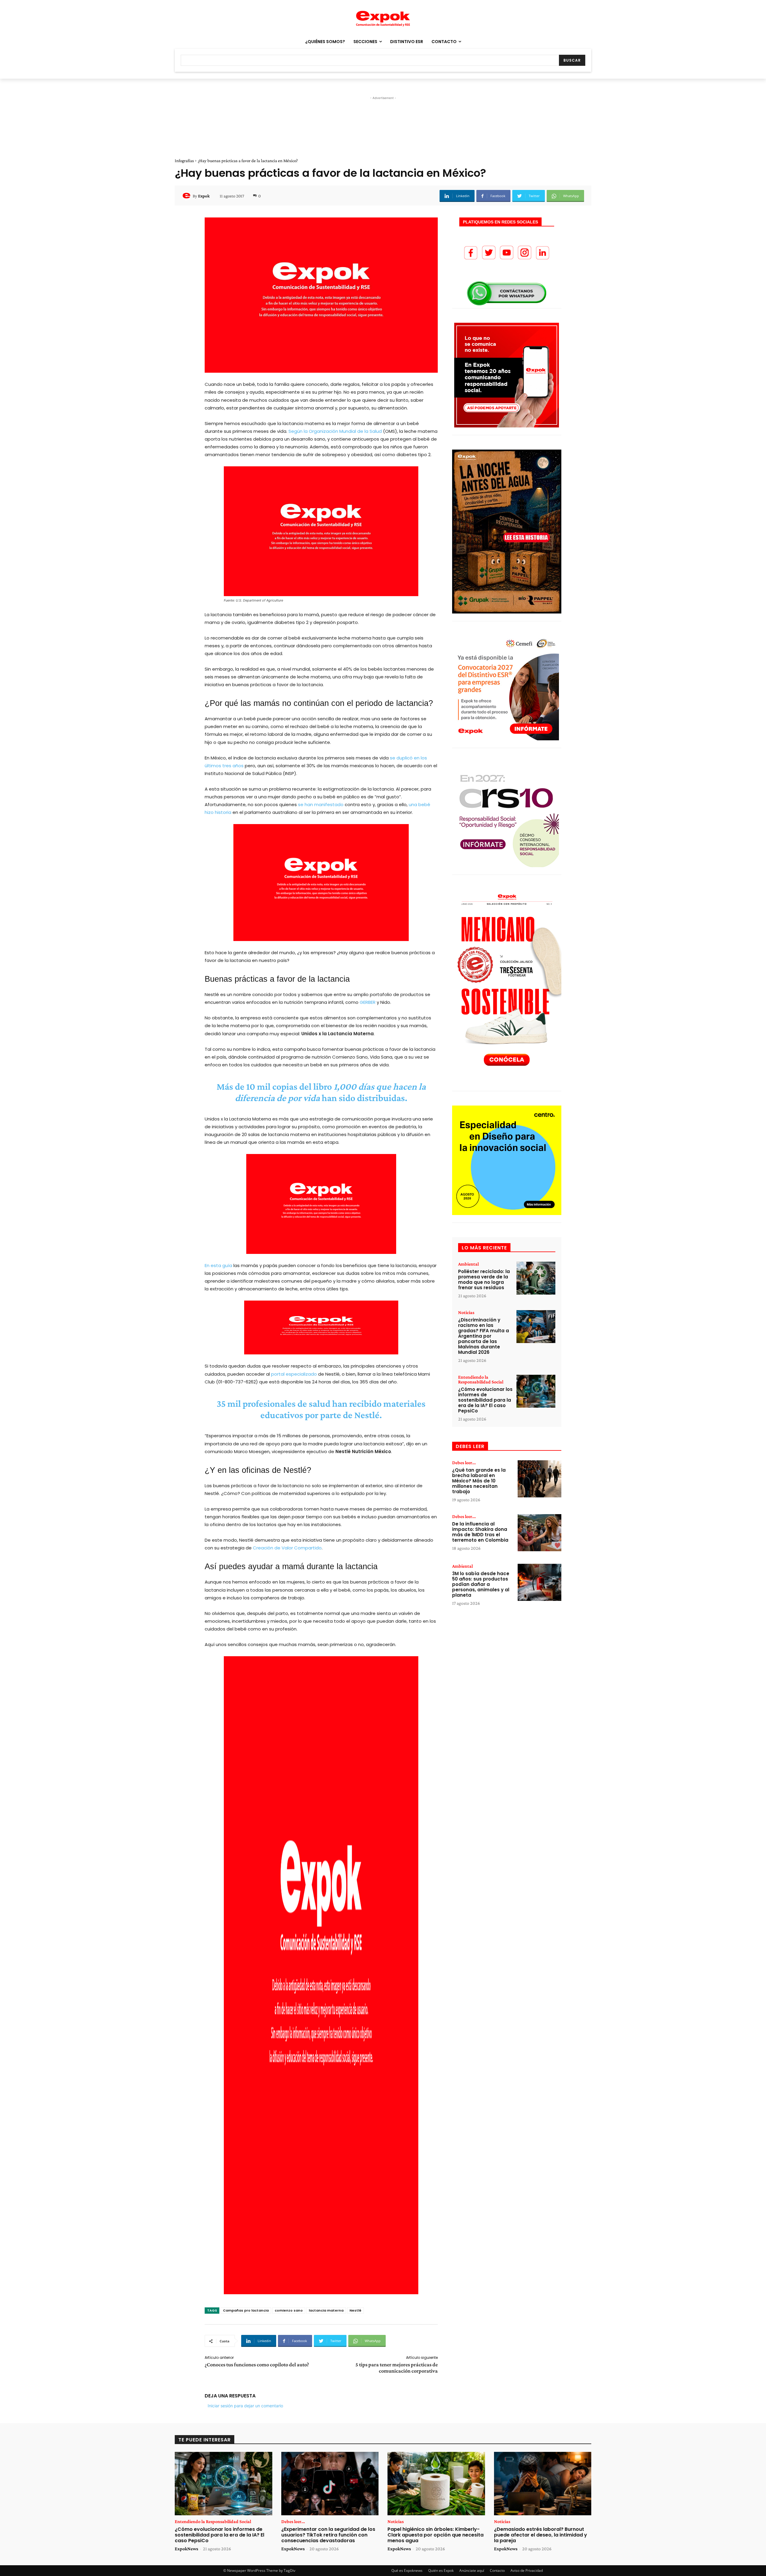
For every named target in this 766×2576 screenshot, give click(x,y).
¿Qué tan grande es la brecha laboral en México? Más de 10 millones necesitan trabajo (479, 1481)
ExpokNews (186, 2549)
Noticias (466, 1313)
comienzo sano (289, 2310)
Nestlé (355, 2310)
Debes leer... (464, 1463)
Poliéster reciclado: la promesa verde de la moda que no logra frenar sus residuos (484, 1279)
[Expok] (187, 196)
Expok (204, 196)
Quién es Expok (441, 2570)
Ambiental (468, 1264)
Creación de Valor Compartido (287, 1548)
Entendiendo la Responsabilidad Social (481, 1380)
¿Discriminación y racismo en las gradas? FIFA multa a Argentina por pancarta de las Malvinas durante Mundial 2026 (484, 1336)
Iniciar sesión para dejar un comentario (245, 2406)
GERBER (368, 1002)
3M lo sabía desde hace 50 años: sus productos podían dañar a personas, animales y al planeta (481, 1584)
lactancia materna (326, 2310)
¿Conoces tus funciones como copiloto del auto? (257, 2365)
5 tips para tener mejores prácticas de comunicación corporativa (397, 2368)
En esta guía (218, 1265)
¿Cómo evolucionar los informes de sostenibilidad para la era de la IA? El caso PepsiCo (485, 1400)
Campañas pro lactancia (246, 2310)
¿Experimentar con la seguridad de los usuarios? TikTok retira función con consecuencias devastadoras (328, 2535)
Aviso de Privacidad (527, 2570)
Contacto (497, 2570)
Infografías (184, 161)
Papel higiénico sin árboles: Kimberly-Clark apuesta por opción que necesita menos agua (436, 2535)
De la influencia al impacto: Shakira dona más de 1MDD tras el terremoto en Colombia (480, 1532)
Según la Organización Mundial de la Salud (335, 431)
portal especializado (294, 1374)
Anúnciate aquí (472, 2570)
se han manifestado (321, 804)
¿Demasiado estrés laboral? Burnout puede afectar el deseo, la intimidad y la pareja (541, 2535)
